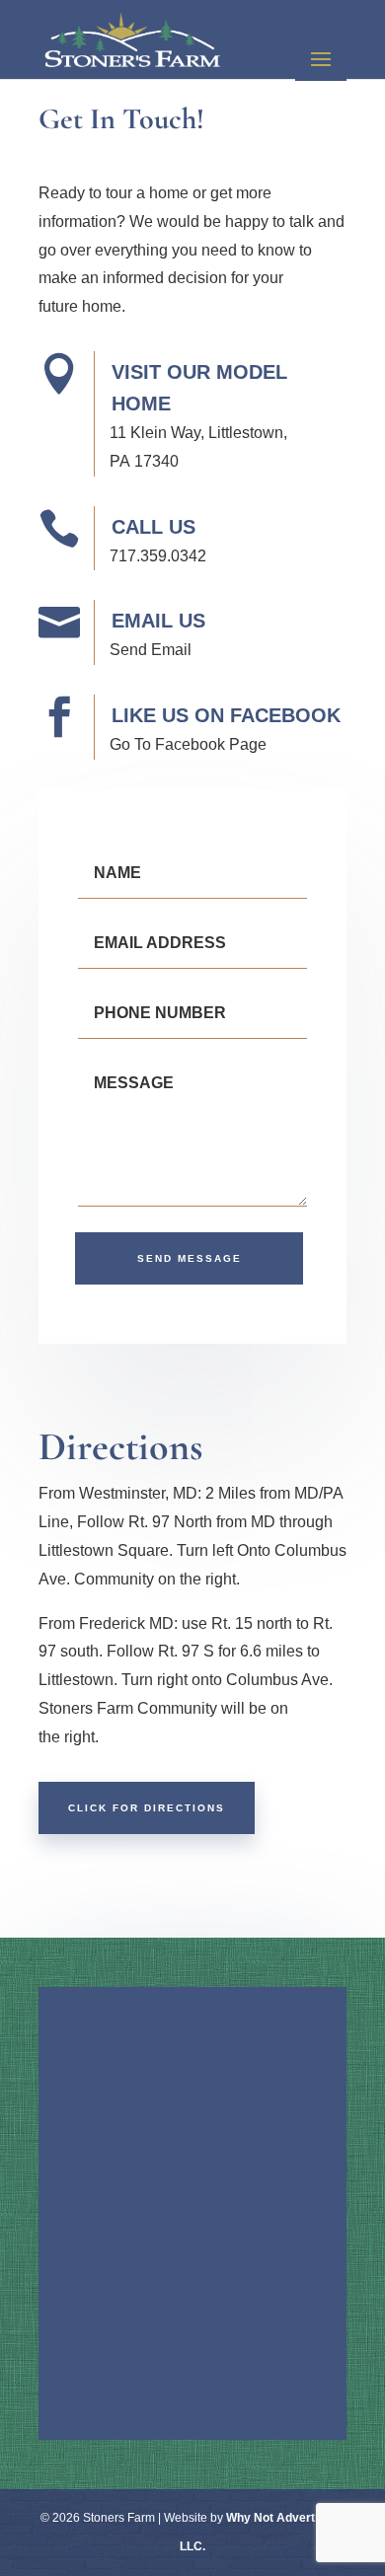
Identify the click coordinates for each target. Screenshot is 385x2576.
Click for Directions (147, 1808)
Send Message (190, 1258)
